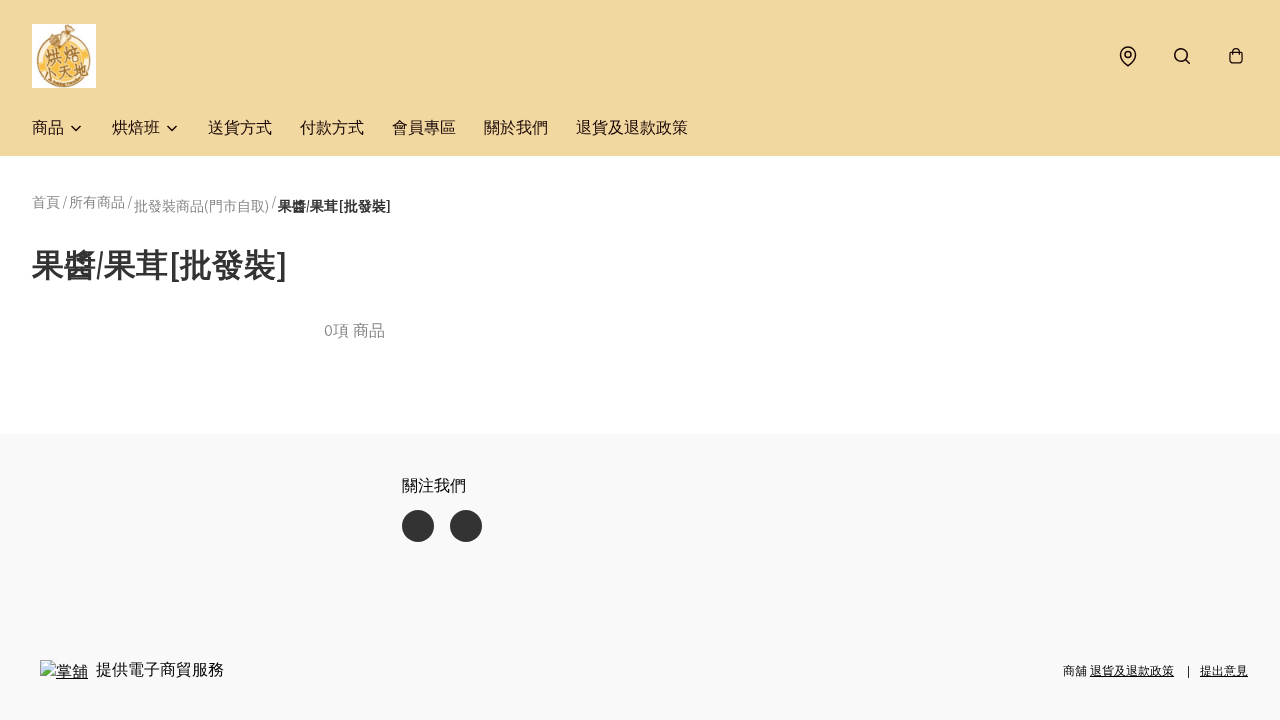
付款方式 (332, 127)
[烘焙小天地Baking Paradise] (64, 56)
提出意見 (1224, 670)
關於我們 (516, 127)
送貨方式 (240, 127)
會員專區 (424, 127)
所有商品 (97, 202)
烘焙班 (136, 127)
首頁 (46, 202)
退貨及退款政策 (632, 127)
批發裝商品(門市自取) (201, 206)
